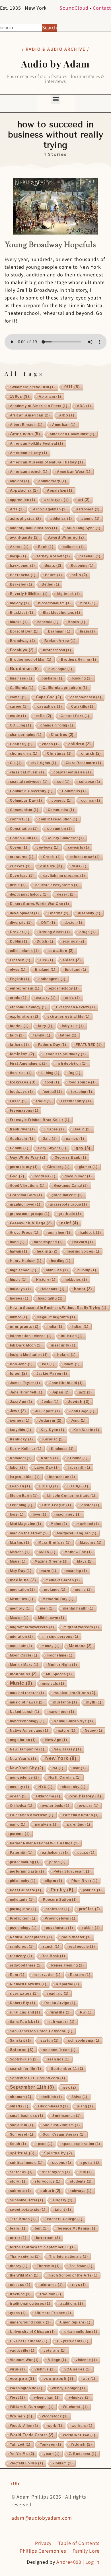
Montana (80, 1646)
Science (22, 2050)
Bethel (50, 584)
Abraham (50, 397)
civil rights (44, 763)
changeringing (26, 735)
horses (19, 1298)
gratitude (70, 1214)
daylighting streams (64, 876)
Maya (85, 1561)
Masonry (91, 1543)
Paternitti (21, 1853)
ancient (20, 481)
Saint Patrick (25, 2022)
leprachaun (62, 1477)
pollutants (22, 1900)
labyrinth (79, 1467)
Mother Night (62, 1665)
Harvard (83, 1242)
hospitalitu (50, 1298)
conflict (20, 819)
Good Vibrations (27, 1186)
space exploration (81, 2144)
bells (79, 575)
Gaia (50, 1139)
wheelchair (47, 2398)
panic (18, 1824)
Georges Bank (70, 1157)
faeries (19, 1026)
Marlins (20, 1543)
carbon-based (86, 697)
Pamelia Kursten (81, 1815)
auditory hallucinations (34, 528)
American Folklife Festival (37, 444)
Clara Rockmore (84, 763)
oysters (89, 1806)
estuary (46, 998)
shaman (21, 2097)
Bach (46, 547)
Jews (18, 1411)
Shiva (79, 2097)
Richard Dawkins (28, 1984)
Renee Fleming (68, 1965)
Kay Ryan (52, 1430)
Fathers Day (52, 1045)
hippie (18, 1280)
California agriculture (65, 688)
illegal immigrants (56, 1317)
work (55, 2426)
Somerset (22, 2134)
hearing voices (83, 1251)
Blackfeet (22, 613)
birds (88, 603)
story (18, 2181)
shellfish (51, 2097)
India (55, 1327)
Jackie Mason (52, 1374)
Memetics (22, 1599)
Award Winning (66, 537)
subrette (20, 2191)
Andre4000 (69, 2562)
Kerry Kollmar (26, 1449)
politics (92, 1890)
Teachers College (64, 2219)
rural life (60, 2012)
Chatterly (21, 744)
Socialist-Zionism (61, 2125)
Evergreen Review (76, 1007)
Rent (17, 1975)
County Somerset (65, 838)
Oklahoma (48, 1796)
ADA (84, 406)
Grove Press (24, 1233)
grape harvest (67, 1195)
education (61, 951)
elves (18, 970)
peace (86, 1853)
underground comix (30, 2322)
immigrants (24, 1326)
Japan (61, 1392)
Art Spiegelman (50, 509)
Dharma (58, 913)
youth (52, 2454)
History (46, 1280)
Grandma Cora (26, 1195)
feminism (22, 1054)
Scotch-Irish (24, 2059)
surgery (62, 2200)
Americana (25, 434)
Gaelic (82, 1129)
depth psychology (29, 894)
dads (79, 866)
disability (89, 913)
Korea (49, 1458)
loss (17, 1514)
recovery (21, 1956)
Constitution (24, 829)
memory (20, 1608)
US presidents (73, 2341)
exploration (24, 1016)
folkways (23, 1082)
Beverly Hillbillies (29, 594)
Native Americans (29, 1731)
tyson (18, 2313)
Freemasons (24, 1111)
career (19, 707)
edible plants (24, 951)
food (52, 1082)
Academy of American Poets (39, 406)
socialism (22, 2125)
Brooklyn (22, 650)
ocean (18, 1796)
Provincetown (60, 1918)
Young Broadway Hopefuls (50, 245)
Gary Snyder (52, 1148)
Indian (80, 1327)
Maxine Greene (51, 1561)
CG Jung (21, 725)
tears (18, 2228)
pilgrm (53, 1881)
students (81, 2181)
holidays (20, 1289)
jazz (85, 1392)
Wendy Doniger (68, 2388)
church (91, 753)
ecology (73, 941)
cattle (18, 716)
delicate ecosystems (57, 885)
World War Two (79, 2435)
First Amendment (28, 1064)
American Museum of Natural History (47, 462)
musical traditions (74, 1693)
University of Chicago (33, 2332)
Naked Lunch (25, 1712)
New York (61, 1758)
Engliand (76, 970)
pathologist (55, 1853)
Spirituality (58, 2153)
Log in (92, 2562)
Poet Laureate (26, 1890)
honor (83, 1289)
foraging (82, 1092)
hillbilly (87, 1270)
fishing (50, 1073)
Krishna (78, 1458)
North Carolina (65, 1777)
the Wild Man (24, 2275)
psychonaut (59, 1928)
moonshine (59, 1655)
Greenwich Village (31, 1223)
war (89, 2379)
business (21, 678)
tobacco (20, 2285)
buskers (52, 678)
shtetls (19, 2106)
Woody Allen (24, 2426)
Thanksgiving (25, 2257)
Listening (21, 1505)
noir (79, 1768)
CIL (16, 763)
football (52, 1092)
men (47, 1608)
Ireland (66, 1355)
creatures (22, 857)
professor (57, 1909)
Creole (52, 857)
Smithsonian (67, 2116)
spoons (62, 2163)
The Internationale (68, 2257)
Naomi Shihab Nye (73, 1721)
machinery (68, 1514)
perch (57, 1862)
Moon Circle (24, 1655)
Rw (86, 2012)
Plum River (84, 1881)
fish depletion (72, 1064)
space (44, 2144)
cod (63, 782)
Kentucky (21, 1439)
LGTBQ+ (78, 1486)
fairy (45, 1026)
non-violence (24, 1777)
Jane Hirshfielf (26, 1392)
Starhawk (21, 2172)
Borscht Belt (24, 631)
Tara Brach (23, 2219)
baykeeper (22, 566)
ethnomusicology (28, 1007)
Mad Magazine (26, 1524)
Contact (102, 8)
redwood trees (26, 1965)
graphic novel (25, 1204)
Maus (18, 1561)
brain (88, 631)
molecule (21, 1646)
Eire (47, 960)
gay (83, 1148)
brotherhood (57, 650)
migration (21, 1637)
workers (82, 2426)
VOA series (78, 2369)
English (20, 979)
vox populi (58, 2378)
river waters (24, 1994)
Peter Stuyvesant (72, 1871)
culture (51, 866)
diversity (21, 923)
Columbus (74, 791)
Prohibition (23, 1918)
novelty (20, 1787)
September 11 (67, 2069)
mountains (23, 1674)
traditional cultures (30, 2304)
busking (82, 678)
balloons (73, 547)
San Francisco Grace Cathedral (41, 2031)
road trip (58, 1994)
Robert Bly (23, 2003)
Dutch (45, 941)
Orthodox (21, 1806)
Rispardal (67, 1984)
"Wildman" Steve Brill (33, 387)
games (75, 1139)
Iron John (21, 1364)
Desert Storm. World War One (40, 904)
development (25, 913)
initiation (72, 1336)
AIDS (67, 415)
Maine (59, 1524)
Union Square (75, 2322)
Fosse (18, 1101)
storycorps (48, 2181)
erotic (18, 998)
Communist (61, 810)
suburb (50, 2191)
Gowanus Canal (71, 1186)
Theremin (48, 2266)
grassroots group (68, 1204)
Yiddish (81, 2444)
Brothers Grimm (79, 660)
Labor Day (47, 1467)
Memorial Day (58, 1599)
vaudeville (22, 2351)
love (40, 1514)
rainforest (22, 1947)
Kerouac (53, 1439)
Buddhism (24, 669)
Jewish (79, 1401)
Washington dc (26, 2388)
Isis (48, 1364)
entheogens (52, 979)
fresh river (23, 1129)
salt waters (62, 2022)
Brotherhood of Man (31, 660)
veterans (55, 2351)
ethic (72, 998)
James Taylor (25, 1383)
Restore (80, 1975)
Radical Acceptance (31, 1937)
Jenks (50, 1402)
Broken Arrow (60, 641)
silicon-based (53, 2106)
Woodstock (55, 2416)
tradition (51, 2294)
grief (69, 1223)
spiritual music (26, 2163)
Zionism (63, 2463)
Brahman (59, 631)
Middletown (51, 1618)
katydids (21, 1430)
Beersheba (23, 575)
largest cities (25, 1477)
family (42, 1035)
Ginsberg (58, 1167)
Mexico (19, 1618)
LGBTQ (49, 1486)
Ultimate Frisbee (53, 2313)
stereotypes (56, 2172)
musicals (53, 1684)
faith (17, 1035)
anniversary (52, 481)
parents (20, 1834)
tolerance (51, 2285)
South (18, 2144)
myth (94, 1702)
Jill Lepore (48, 1411)
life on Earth (24, 1496)
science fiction (59, 2050)
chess (51, 744)
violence (86, 2360)
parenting (79, 1824)
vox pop (22, 2378)
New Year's (23, 1759)
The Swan (81, 2266)
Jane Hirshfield (66, 1383)
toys (79, 2285)
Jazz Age (21, 1402)
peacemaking (25, 1862)
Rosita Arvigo (60, 2003)
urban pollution (81, 2332)
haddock (90, 1233)
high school (23, 1270)
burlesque (60, 669)
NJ (58, 1768)
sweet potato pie (28, 2210)
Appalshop (59, 490)
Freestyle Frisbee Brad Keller (40, 1120)
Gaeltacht (22, 1139)
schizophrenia (84, 2041)
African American (30, 415)
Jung (78, 1421)
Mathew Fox (78, 1552)
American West (74, 472)
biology (19, 603)
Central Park (75, 716)
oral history (85, 1796)
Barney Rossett (53, 556)
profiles (89, 1909)
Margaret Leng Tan (77, 1533)
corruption (60, 829)
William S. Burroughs (32, 2407)
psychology (23, 1928)
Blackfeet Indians (61, 613)
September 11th (32, 2087)
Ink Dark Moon (26, 1345)
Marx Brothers (55, 1543)
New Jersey (67, 1749)
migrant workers (81, 1627)
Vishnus (45, 2369)
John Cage (82, 1411)
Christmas (59, 754)
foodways (21, 1092)
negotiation (23, 1740)
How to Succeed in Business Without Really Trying (58, 1308)
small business (27, 2116)
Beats (53, 566)
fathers (19, 1045)
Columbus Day (26, 800)
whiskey (80, 2398)
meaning (76, 1571)
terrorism (48, 2238)
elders (72, 960)
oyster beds (56, 1806)
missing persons (60, 1637)
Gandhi (19, 1148)
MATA (47, 1552)
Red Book (53, 1956)
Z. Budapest (83, 2454)
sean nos (58, 2059)
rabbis (91, 1928)
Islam (72, 1364)
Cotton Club (24, 838)
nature (67, 1731)
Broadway (22, 641)
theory (19, 2266)
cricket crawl (85, 857)
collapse (90, 782)
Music (21, 1683)
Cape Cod (49, 697)
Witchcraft (75, 2407)
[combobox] (21, 28)
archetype (56, 500)
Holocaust (53, 1289)
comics (91, 800)
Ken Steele (86, 1430)
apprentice (23, 500)
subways (81, 2191)
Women (21, 2416)
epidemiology (64, 988)
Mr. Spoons (59, 1674)
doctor (73, 923)
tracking (20, 2294)
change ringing (57, 725)
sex (70, 2087)
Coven (19, 847)
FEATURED (89, 1045)
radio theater (76, 1937)
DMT (48, 923)
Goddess (45, 1176)
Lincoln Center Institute (71, 1496)
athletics (61, 519)
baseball (90, 556)
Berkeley (21, 584)
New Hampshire (27, 1749)
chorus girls (24, 754)
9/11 (72, 387)
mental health (78, 1608)
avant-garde (24, 537)
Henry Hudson (26, 1261)
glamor (88, 1167)
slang (85, 2106)
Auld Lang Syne (84, 528)
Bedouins (82, 566)
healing (47, 1251)
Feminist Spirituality (65, 1054)
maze (49, 1571)
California (22, 688)
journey (20, 1421)
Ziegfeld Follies (27, 2463)
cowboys (48, 847)
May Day (21, 1571)
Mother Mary (24, 1665)
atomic (91, 519)
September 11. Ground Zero (38, 2078)
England (45, 970)
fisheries (21, 1073)
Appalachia (24, 490)
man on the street (29, 1533)
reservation (47, 1975)
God (17, 1176)
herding (61, 1261)
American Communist (72, 434)
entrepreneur (25, 988)
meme (83, 1590)
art (84, 500)
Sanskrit (20, 2041)
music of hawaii (27, 1702)
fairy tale (73, 1026)
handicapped (48, 1242)
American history (29, 453)
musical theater (27, 1693)
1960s (20, 396)
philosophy (23, 1881)
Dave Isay (22, 876)
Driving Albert (54, 932)
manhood (88, 1524)
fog (74, 1073)
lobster (90, 1505)
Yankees (51, 2444)
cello (43, 716)
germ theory (24, 1167)
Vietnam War (24, 2360)
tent (41, 2228)
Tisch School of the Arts (73, 2275)
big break (69, 594)
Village (57, 2360)
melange (55, 1590)
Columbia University (31, 791)
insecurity (63, 1345)
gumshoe (59, 1233)
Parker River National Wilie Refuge (44, 1843)
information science (31, 1336)
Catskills (82, 707)
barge (18, 556)
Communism (24, 810)
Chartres (62, 735)
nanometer (61, 1712)
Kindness (62, 1449)
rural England (25, 2012)
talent (63, 2210)
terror (18, 2238)
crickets (20, 866)
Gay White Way (28, 1157)
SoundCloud (74, 8)
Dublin (19, 941)
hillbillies (57, 1270)
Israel (18, 1373)
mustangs (65, 1702)
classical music (27, 772)
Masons (20, 1552)
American (64, 425)
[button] (56, 99)
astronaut (88, 509)
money (51, 1646)
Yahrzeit (20, 2444)
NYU (45, 1787)
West (18, 2398)
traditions (71, 2304)
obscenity (74, 1787)
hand (17, 1242)
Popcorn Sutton (60, 1900)
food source (82, 1082)
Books (76, 622)
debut (18, 885)
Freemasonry (76, 1101)
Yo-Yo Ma (22, 2454)
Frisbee (54, 1129)
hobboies (76, 1280)
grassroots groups (30, 1214)
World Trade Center (32, 2435)
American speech (29, 472)
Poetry (62, 1890)
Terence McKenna (76, 2228)
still (86, 2172)
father (68, 1035)
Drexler (20, 932)
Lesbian (20, 1486)
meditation (22, 1590)
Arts (17, 509)
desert (66, 894)
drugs (88, 932)
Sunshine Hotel (27, 2200)
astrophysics (25, 519)
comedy (62, 800)
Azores (19, 547)
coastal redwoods (29, 782)
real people (82, 1947)
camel (18, 697)
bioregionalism (55, 603)
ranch (51, 1947)
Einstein (20, 960)
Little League (56, 1505)
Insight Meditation (29, 1355)
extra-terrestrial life (68, 1017)
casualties (50, 707)
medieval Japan (63, 1580)
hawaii (19, 1251)
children (79, 744)
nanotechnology (27, 1721)
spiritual (22, 2153)
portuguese (23, 1909)
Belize (54, 575)
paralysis (46, 1824)
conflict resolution (58, 819)
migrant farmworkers (32, 1627)
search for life (26, 2069)
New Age (56, 1740)
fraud (44, 1101)
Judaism (50, 1420)
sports (90, 2163)
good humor (78, 1176)
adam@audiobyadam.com (42, 2518)
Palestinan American (32, 1815)
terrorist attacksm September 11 (43, 2247)
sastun (50, 2041)
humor (19, 1317)
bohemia (48, 622)
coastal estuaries (72, 772)
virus (18, 2369)
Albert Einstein (26, 425)
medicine (23, 1580)
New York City (27, 1768)
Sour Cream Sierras (64, 2134)
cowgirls (79, 847)
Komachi (21, 1458)
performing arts (27, 1871)
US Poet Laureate (29, 2341)
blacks (19, 622)
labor (18, 1467)
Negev (93, 1731)
